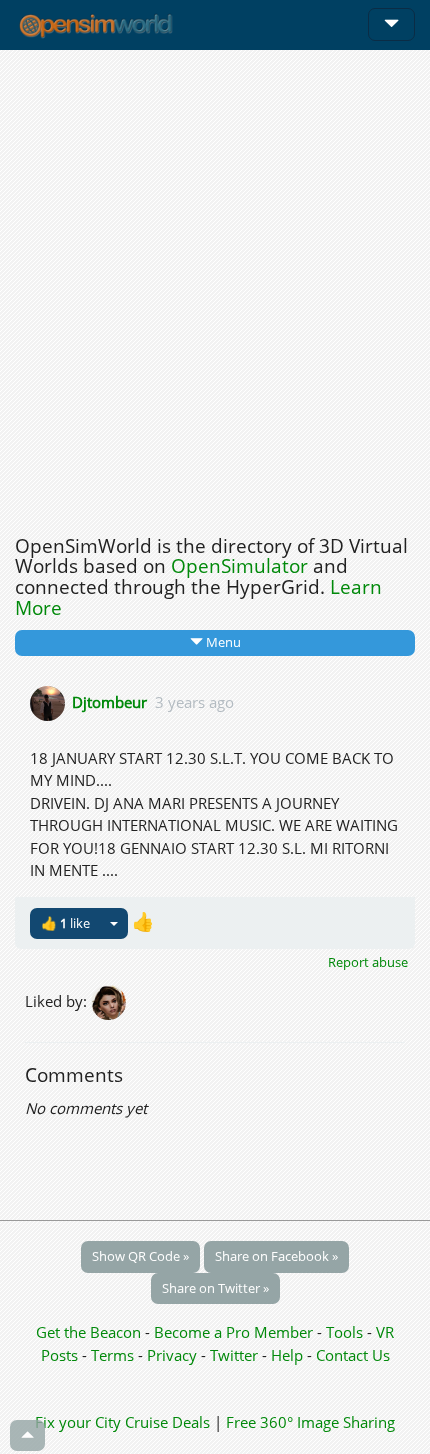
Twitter (234, 1355)
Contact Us (353, 1355)
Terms (114, 1355)
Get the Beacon (88, 1332)
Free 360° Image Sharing (310, 1422)
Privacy (172, 1355)
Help (287, 1355)
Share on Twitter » (215, 1288)
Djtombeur (109, 701)
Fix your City (78, 1422)
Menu (222, 642)
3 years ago (194, 701)
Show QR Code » (140, 1256)
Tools (346, 1332)
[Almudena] (110, 1001)
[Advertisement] (215, 287)
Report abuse (368, 962)
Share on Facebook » (276, 1256)
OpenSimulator (239, 566)
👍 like (65, 923)
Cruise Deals (167, 1422)
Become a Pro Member (235, 1332)
